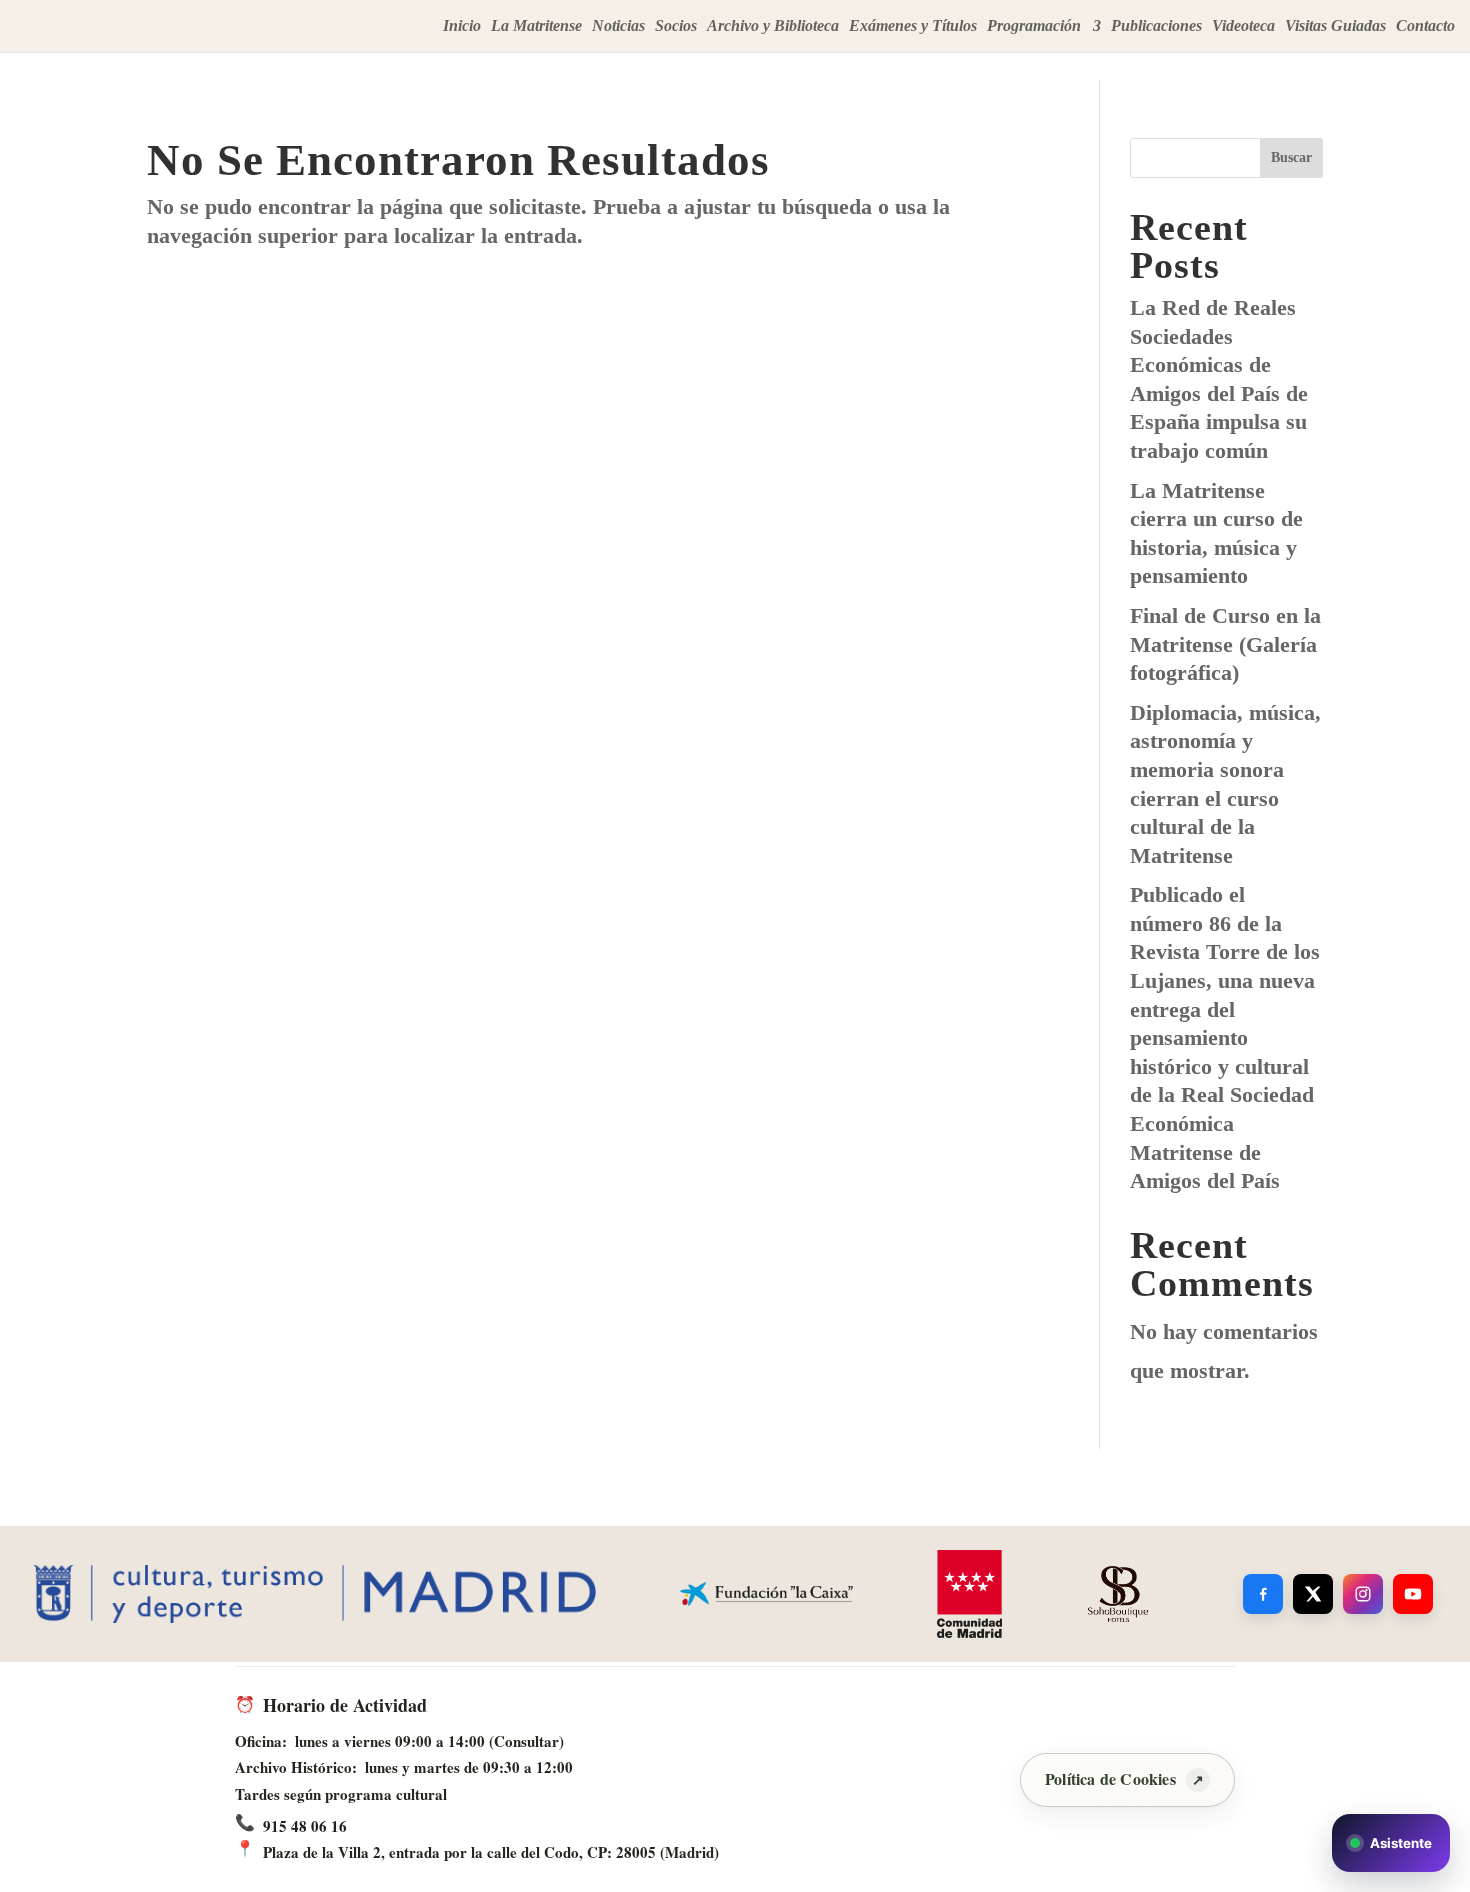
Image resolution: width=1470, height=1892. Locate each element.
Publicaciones (1156, 26)
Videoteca (1243, 26)
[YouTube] (1413, 1594)
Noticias (618, 26)
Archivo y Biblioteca (773, 26)
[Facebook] (1263, 1594)
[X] (1313, 1594)
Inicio (462, 26)
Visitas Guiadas (1335, 26)
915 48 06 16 (305, 1826)
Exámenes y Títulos (913, 26)
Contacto (1425, 26)
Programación (1034, 26)
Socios (676, 26)
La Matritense (536, 26)
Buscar (1291, 157)
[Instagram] (1363, 1594)
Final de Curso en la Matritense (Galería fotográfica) (1225, 644)
